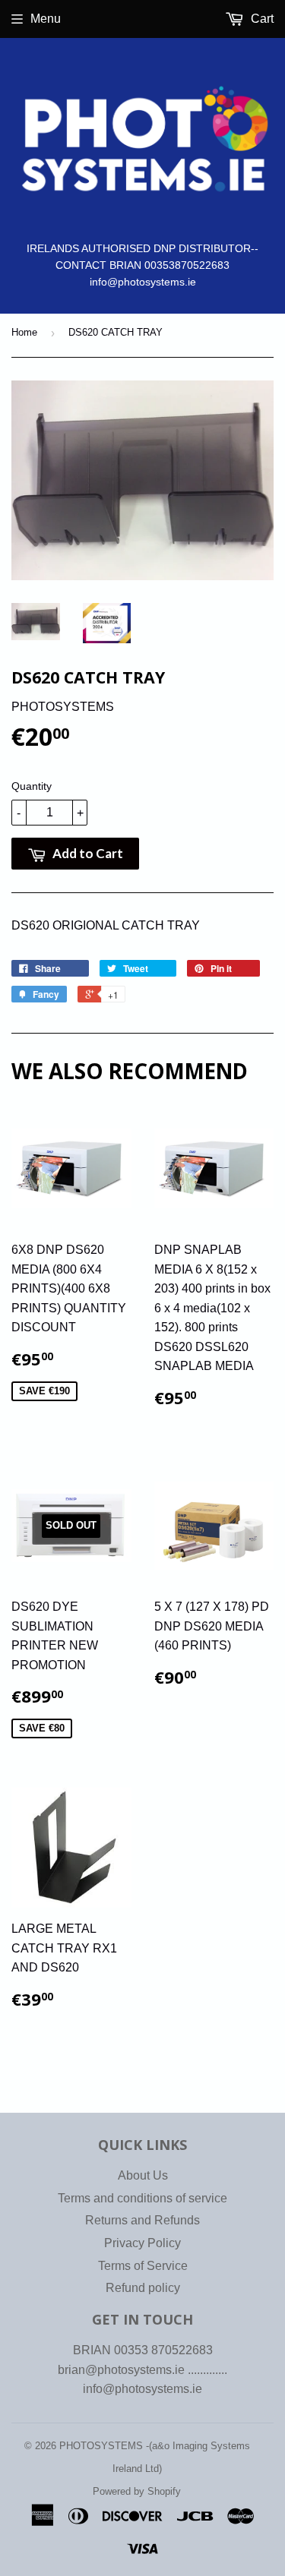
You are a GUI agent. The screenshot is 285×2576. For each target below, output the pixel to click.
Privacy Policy (142, 2243)
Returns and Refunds (142, 2220)
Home (24, 332)
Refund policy (143, 2288)
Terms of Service (143, 2266)
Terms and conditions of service (142, 2198)
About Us (143, 2175)
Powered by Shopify (137, 2491)
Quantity (32, 786)
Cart (261, 19)
